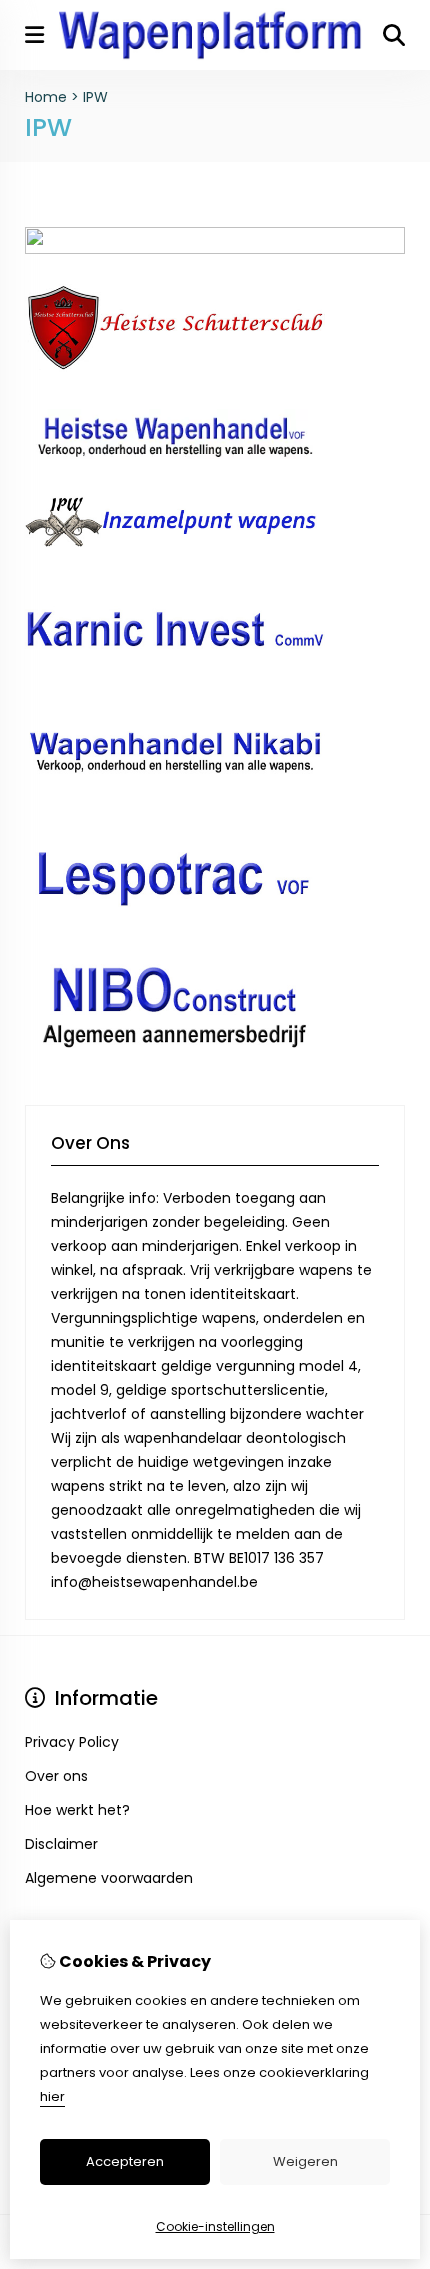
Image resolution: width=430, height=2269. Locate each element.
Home (46, 97)
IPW (95, 97)
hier (52, 2096)
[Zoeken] (394, 35)
